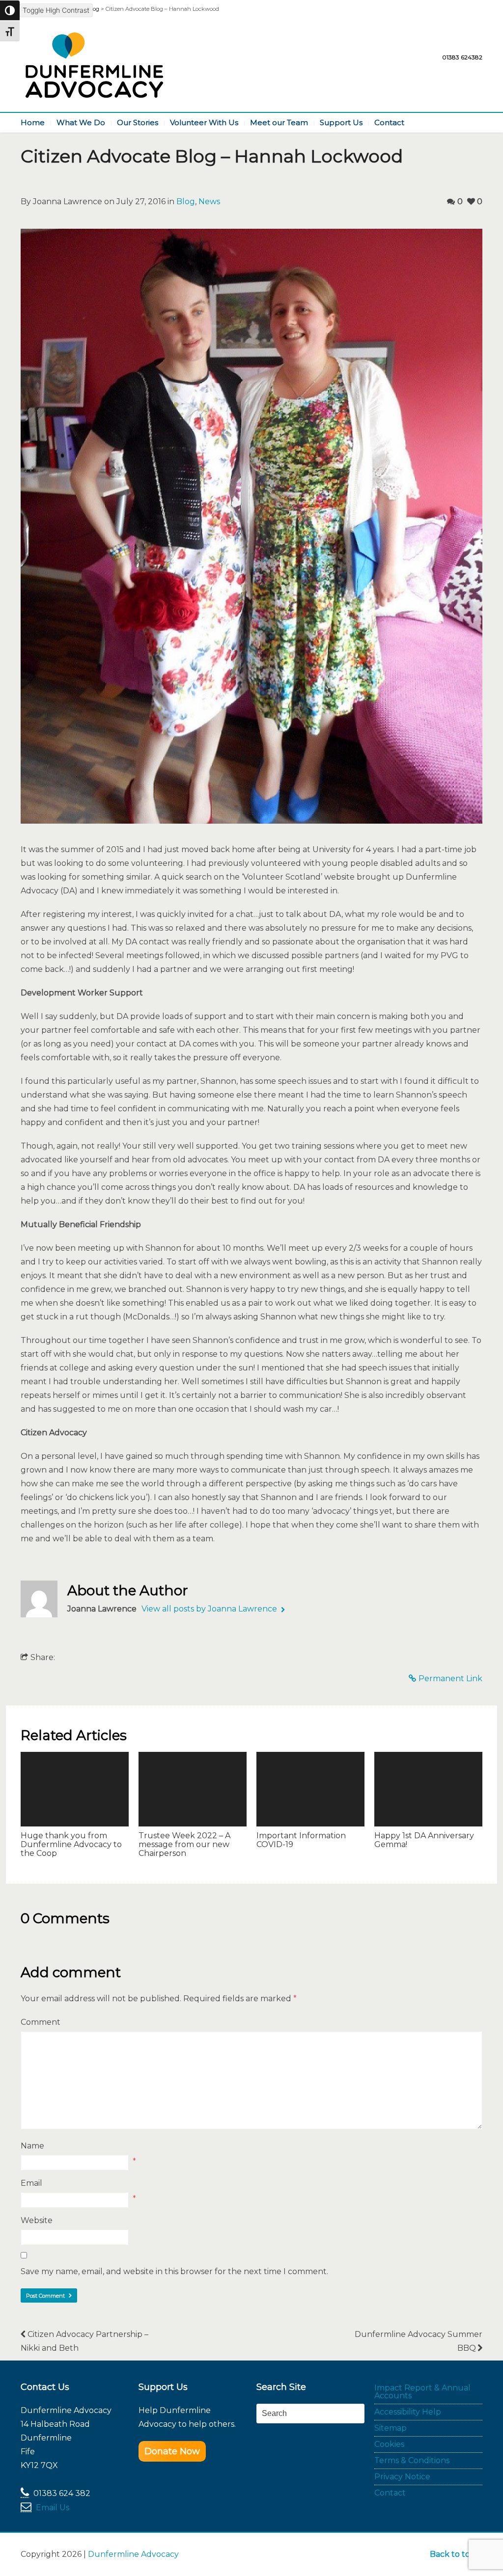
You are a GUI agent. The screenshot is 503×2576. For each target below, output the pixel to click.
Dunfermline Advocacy (133, 2554)
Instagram (475, 40)
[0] (75, 1789)
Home (33, 122)
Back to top (453, 2554)
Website (37, 2220)
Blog (186, 201)
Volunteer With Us (204, 122)
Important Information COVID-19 (301, 1840)
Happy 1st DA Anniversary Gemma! (424, 1840)
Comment (41, 2022)
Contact (389, 122)
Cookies (389, 2444)
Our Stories (138, 122)
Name (32, 2146)
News (209, 201)
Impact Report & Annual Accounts (422, 2392)
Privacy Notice (402, 2477)
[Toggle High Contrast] (10, 10)
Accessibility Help (408, 2412)
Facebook (455, 40)
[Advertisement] (314, 2465)
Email (31, 2183)
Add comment (71, 1972)
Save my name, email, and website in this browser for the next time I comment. (174, 2271)
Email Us (53, 2508)
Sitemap (391, 2428)
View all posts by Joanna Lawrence (210, 1609)
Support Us (341, 122)
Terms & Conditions (412, 2460)
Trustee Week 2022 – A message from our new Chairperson (184, 1845)
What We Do (81, 122)
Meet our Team (279, 122)
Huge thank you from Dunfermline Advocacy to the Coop (71, 1845)
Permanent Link (450, 1678)
